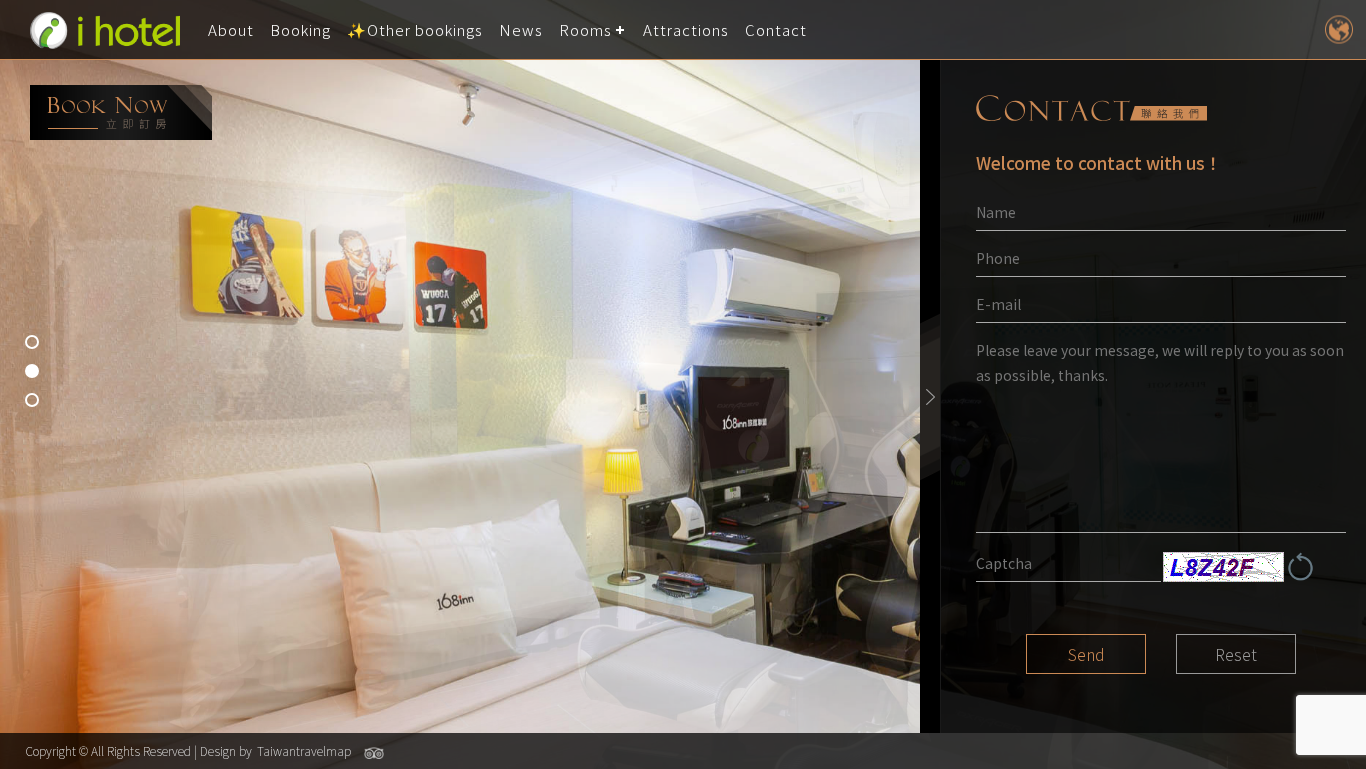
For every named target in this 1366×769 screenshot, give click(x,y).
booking (121, 112)
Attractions (686, 29)
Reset (1236, 654)
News (521, 29)
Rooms (585, 29)
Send (1086, 654)
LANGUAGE (1338, 29)
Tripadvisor (374, 753)
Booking (300, 29)
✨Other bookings (415, 29)
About (231, 29)
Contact (776, 29)
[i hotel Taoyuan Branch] (105, 30)
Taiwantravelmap (304, 750)
